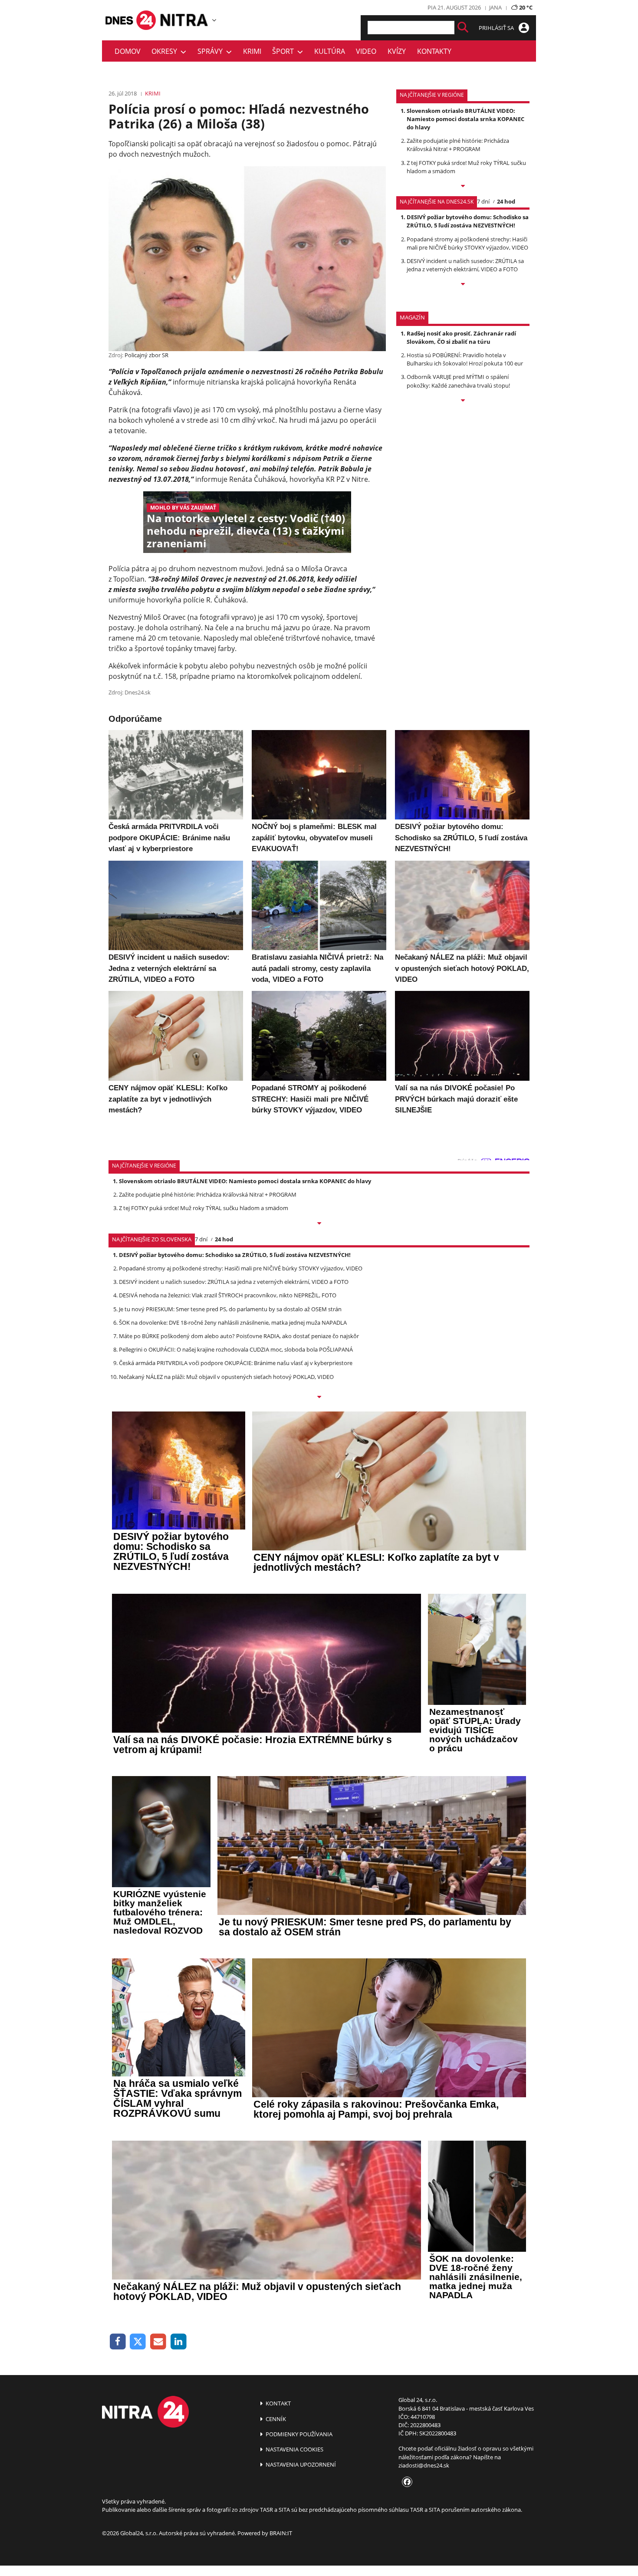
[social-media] (405, 2482)
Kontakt (278, 2403)
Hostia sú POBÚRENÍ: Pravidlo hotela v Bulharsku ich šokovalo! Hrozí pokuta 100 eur (465, 359)
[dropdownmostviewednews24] (463, 285)
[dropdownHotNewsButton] (463, 401)
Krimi (252, 51)
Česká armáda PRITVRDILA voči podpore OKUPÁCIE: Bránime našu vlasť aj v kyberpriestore (236, 1363)
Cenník (275, 2419)
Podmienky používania (298, 2434)
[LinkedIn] (179, 2342)
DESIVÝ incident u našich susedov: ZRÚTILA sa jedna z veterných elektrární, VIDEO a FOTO (465, 265)
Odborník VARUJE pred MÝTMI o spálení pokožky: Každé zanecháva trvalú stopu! (458, 381)
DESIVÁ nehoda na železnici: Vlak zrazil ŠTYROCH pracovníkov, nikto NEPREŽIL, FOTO (228, 1295)
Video (366, 51)
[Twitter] (138, 2342)
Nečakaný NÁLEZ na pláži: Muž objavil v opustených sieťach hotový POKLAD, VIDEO (226, 1377)
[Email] (158, 2342)
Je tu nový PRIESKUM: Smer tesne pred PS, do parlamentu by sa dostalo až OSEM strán (230, 1309)
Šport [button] (285, 51)
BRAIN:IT (281, 2533)
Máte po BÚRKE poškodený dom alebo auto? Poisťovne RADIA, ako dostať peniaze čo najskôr (239, 1336)
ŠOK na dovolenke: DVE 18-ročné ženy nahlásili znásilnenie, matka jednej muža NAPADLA (233, 1323)
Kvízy (397, 51)
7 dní (483, 201)
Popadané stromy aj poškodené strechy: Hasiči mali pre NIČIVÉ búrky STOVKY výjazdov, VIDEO (467, 243)
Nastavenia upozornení (300, 2464)
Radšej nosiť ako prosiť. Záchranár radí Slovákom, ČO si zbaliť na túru (461, 337)
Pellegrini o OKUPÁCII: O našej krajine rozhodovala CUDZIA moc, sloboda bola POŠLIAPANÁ (236, 1349)
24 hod (506, 201)
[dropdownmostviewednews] (463, 187)
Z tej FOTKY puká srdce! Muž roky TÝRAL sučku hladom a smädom (204, 1208)
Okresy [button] (166, 51)
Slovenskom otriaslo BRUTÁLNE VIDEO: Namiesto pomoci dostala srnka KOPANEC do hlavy (465, 119)
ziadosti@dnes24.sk (424, 2465)
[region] (214, 20)
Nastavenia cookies (294, 2449)
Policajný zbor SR (146, 355)
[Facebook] (118, 2342)
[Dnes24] (184, 20)
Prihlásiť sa (497, 28)
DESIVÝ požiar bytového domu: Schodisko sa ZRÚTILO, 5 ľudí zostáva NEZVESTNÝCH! (468, 221)
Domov (128, 51)
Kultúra (330, 51)
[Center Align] (463, 28)
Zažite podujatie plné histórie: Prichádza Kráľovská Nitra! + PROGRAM (458, 145)
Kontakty (434, 51)
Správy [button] (212, 51)
